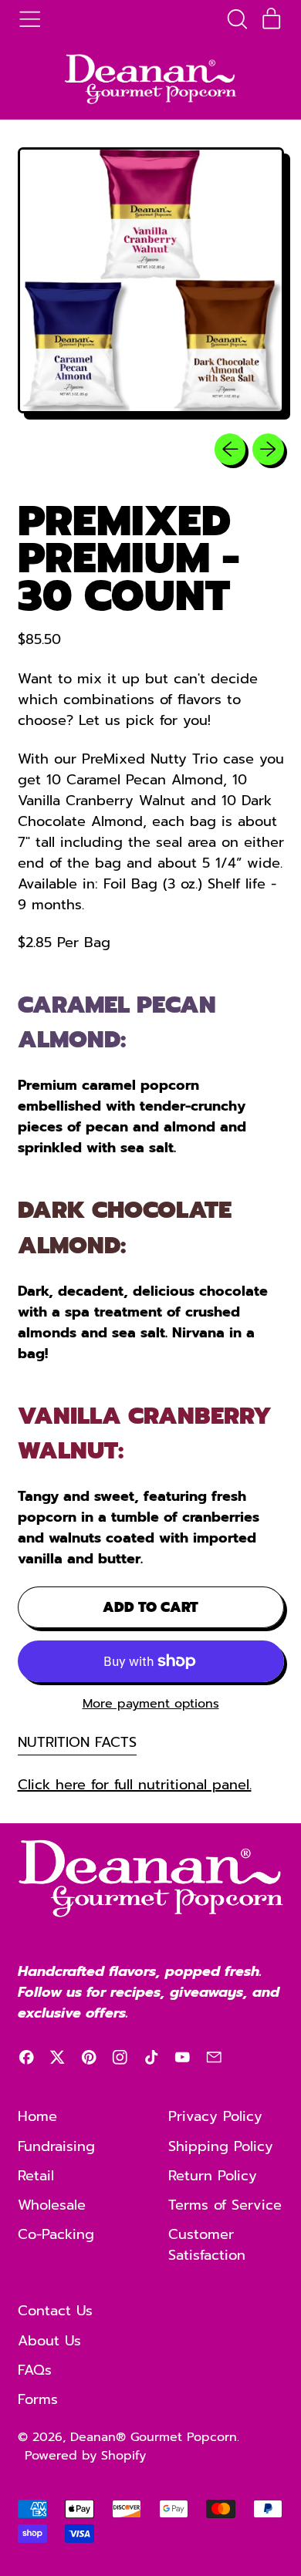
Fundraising (56, 2146)
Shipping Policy (221, 2146)
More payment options (151, 1704)
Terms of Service (225, 2205)
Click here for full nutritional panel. (135, 1785)
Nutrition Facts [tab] (77, 1742)
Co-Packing (56, 2234)
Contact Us (55, 2311)
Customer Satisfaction (207, 2245)
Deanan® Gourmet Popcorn (154, 2437)
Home (37, 2116)
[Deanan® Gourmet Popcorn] (150, 79)
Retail (36, 2176)
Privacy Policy (215, 2116)
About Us (49, 2341)
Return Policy (213, 2176)
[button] (237, 19)
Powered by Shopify (85, 2456)
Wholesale (52, 2205)
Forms (38, 2399)
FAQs (35, 2370)
